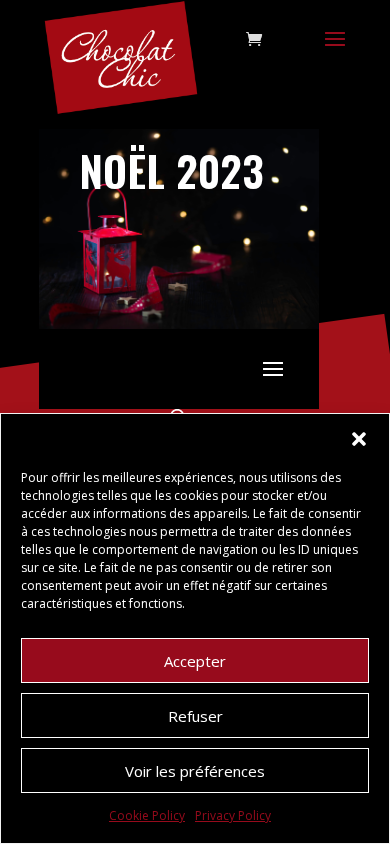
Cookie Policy (147, 815)
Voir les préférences (195, 771)
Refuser (195, 716)
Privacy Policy (233, 815)
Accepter (195, 661)
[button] (359, 439)
